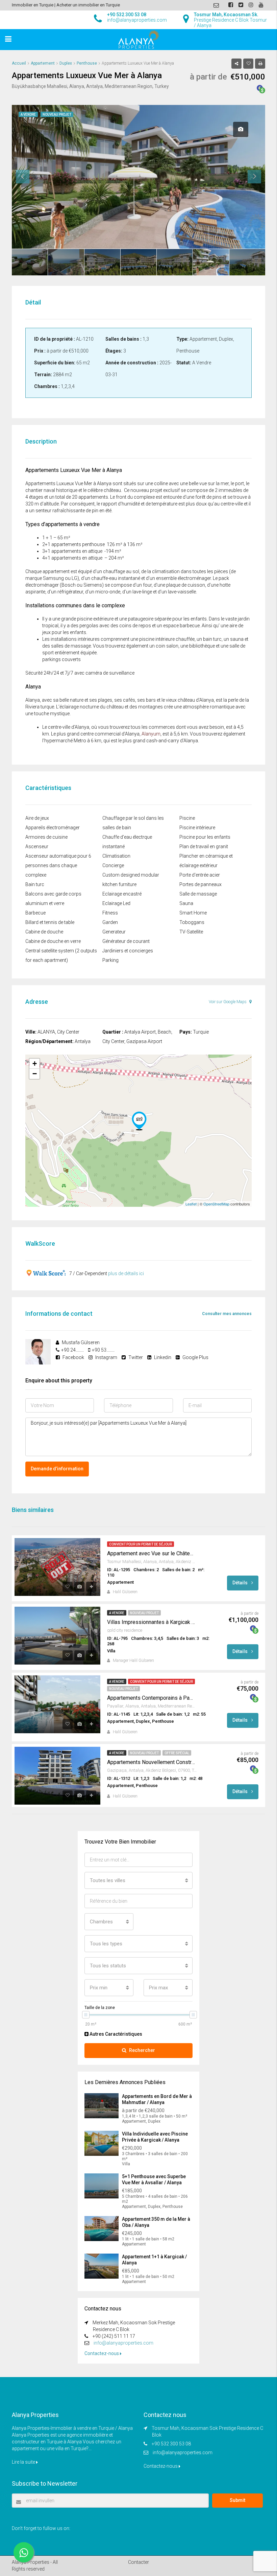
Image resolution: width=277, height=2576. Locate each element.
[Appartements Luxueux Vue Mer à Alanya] (139, 1121)
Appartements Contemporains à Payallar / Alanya (151, 1698)
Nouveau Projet (144, 1613)
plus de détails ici (126, 1273)
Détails (241, 1583)
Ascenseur (37, 846)
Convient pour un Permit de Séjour (141, 1544)
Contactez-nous (102, 2353)
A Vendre (117, 1613)
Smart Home (193, 913)
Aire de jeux (37, 818)
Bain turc (35, 884)
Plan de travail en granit (204, 846)
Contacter (138, 2562)
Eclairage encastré (122, 894)
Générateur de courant (126, 941)
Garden (110, 922)
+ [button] (35, 1064)
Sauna (186, 903)
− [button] (35, 1074)
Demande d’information (57, 1469)
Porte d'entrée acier (200, 875)
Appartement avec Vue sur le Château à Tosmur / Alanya (151, 1553)
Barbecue (35, 913)
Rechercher (142, 2050)
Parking (110, 960)
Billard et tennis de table (50, 922)
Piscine (187, 818)
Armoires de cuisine (46, 837)
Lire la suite (24, 2462)
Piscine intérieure (197, 828)
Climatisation (116, 856)
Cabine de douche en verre (53, 941)
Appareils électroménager (53, 828)
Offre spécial (177, 1753)
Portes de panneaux (200, 884)
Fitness (110, 913)
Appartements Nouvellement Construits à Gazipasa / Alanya (151, 1762)
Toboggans (192, 922)
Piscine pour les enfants (205, 837)
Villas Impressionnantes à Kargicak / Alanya (151, 1622)
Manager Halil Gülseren (133, 1660)
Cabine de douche (44, 932)
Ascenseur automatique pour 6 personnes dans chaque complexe (58, 865)
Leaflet (191, 1204)
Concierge (113, 865)
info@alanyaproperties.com (123, 2343)
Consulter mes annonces (227, 1314)
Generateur (114, 932)
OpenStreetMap (216, 1204)
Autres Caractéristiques (115, 2034)
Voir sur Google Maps (228, 1002)
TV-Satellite (191, 932)
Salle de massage (198, 894)
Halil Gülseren (125, 1592)
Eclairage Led (116, 903)
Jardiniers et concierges (128, 951)
